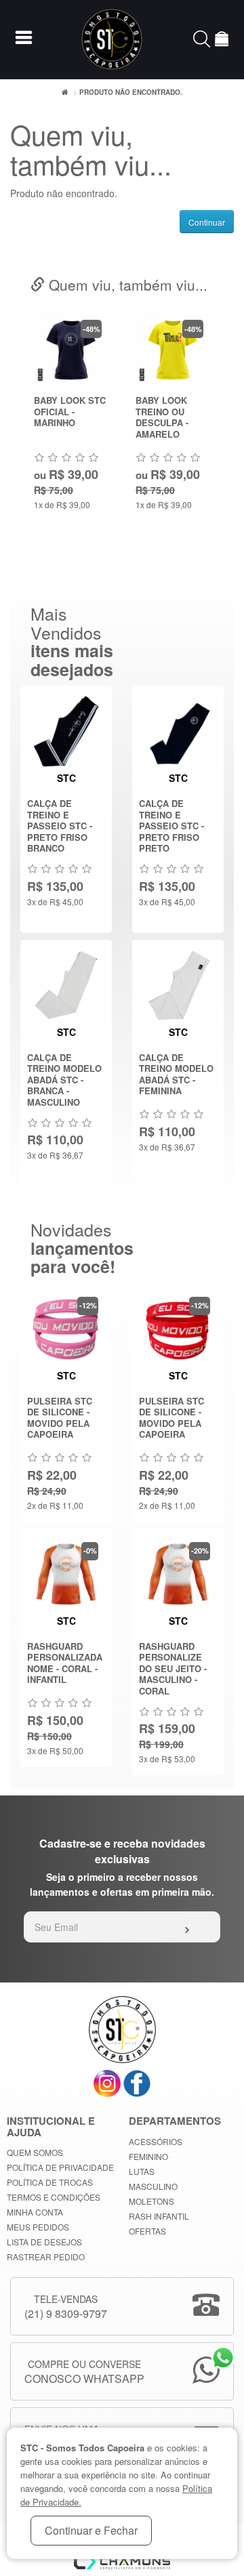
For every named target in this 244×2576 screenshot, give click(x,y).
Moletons (151, 2201)
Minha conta (35, 2212)
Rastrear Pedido (46, 2257)
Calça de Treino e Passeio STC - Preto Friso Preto (171, 826)
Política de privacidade (60, 2167)
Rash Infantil (159, 2216)
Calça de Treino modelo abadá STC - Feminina (176, 1074)
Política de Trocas (50, 2182)
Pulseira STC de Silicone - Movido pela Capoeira (60, 1418)
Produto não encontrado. (131, 92)
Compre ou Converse (84, 2372)
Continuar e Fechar (91, 2530)
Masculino (153, 2186)
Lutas (142, 2171)
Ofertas (147, 2231)
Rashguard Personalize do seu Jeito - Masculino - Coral (173, 1668)
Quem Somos (35, 2152)
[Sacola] (222, 41)
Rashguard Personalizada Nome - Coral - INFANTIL (65, 1663)
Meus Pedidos (38, 2227)
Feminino (148, 2156)
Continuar (207, 222)
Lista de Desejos (44, 2242)
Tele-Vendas (66, 2307)
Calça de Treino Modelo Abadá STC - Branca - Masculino (64, 1080)
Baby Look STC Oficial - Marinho (70, 411)
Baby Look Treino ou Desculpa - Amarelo (162, 417)
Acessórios (156, 2141)
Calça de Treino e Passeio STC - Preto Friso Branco (60, 826)
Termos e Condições (54, 2197)
